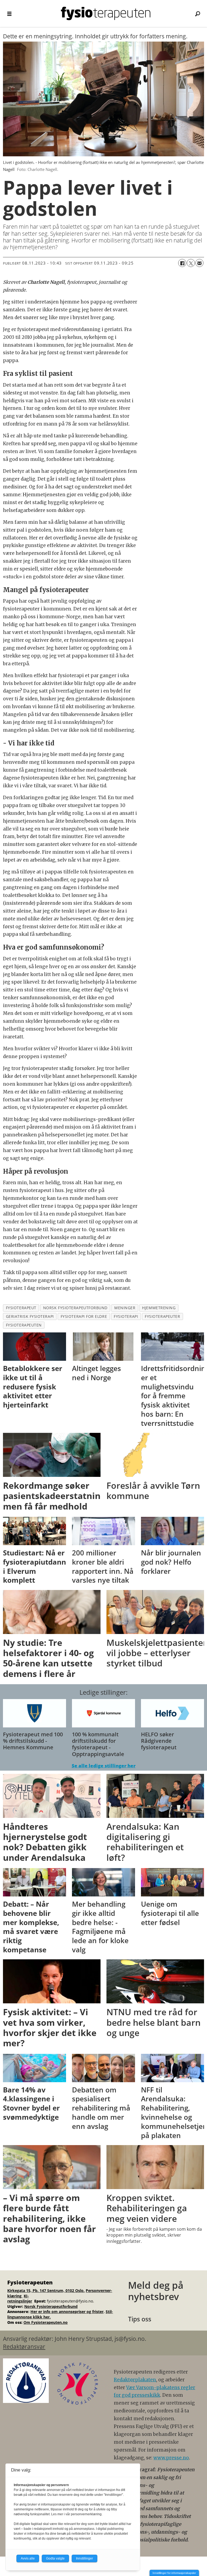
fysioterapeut (21, 1308)
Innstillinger (84, 2558)
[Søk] (198, 13)
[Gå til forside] (106, 13)
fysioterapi (126, 1316)
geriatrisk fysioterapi (30, 1316)
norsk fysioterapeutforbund (75, 1308)
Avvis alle (28, 2558)
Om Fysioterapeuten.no (46, 2322)
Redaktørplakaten (135, 2380)
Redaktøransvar (24, 2347)
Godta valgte (55, 2558)
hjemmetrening (159, 1308)
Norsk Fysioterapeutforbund (51, 2306)
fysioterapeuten (24, 1325)
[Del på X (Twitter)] (191, 263)
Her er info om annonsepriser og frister (67, 2312)
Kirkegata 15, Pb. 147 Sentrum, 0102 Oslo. (46, 2290)
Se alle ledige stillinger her (104, 1766)
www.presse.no (171, 2458)
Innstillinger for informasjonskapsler (174, 2573)
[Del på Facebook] (182, 263)
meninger (125, 1308)
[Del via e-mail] (199, 263)
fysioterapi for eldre (84, 1316)
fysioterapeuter (162, 1316)
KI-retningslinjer (20, 2299)
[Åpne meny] (9, 14)
